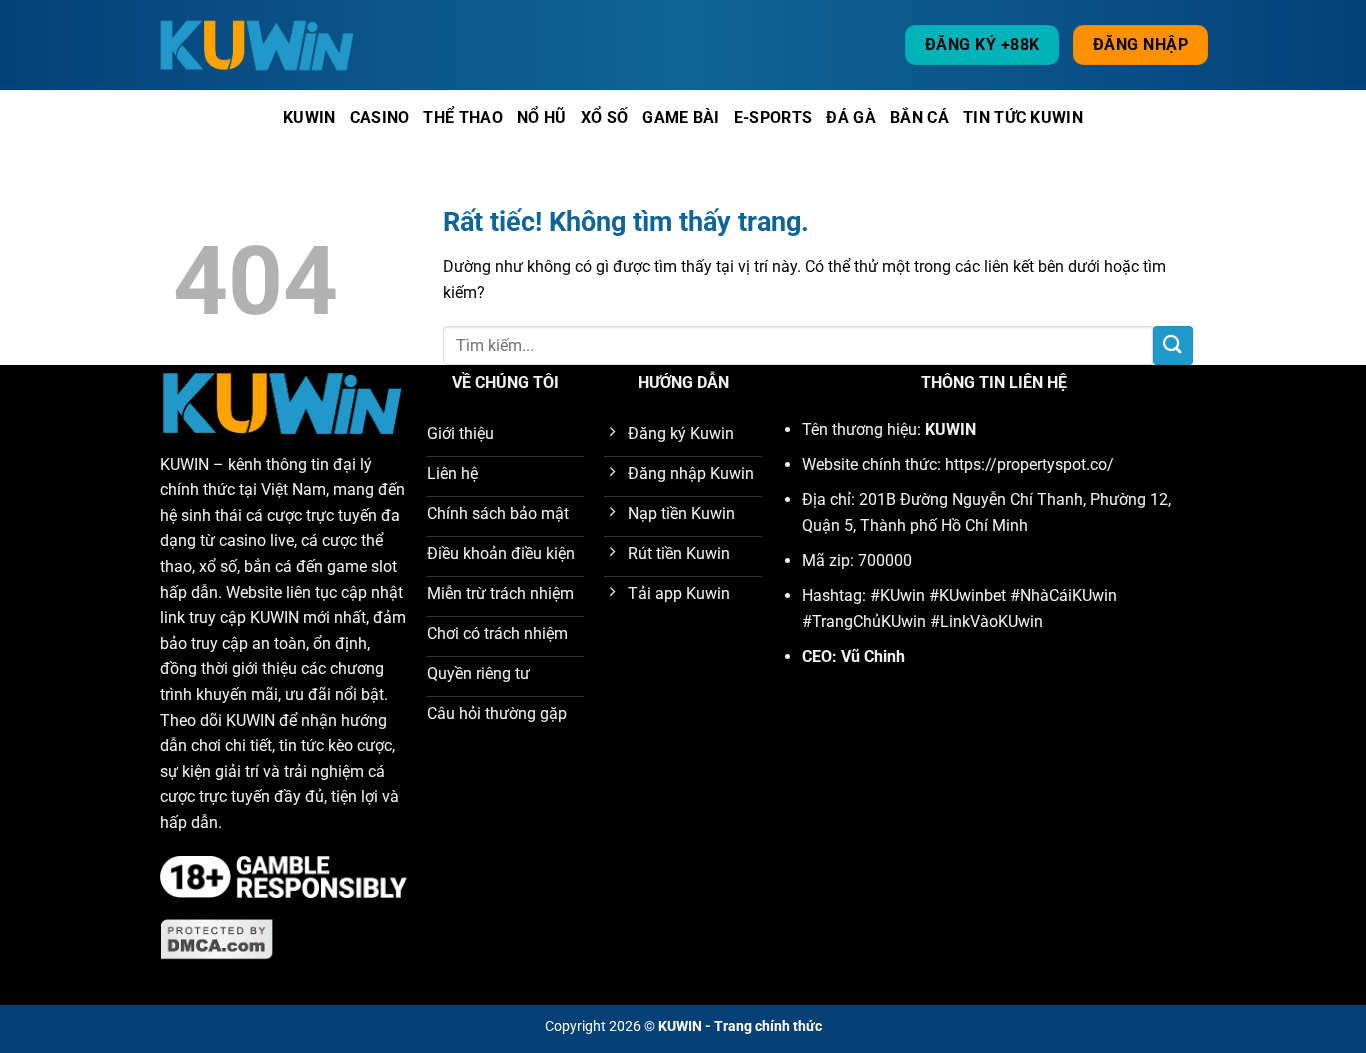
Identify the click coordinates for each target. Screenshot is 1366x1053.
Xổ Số (605, 117)
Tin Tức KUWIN (1023, 117)
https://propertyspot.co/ (1029, 464)
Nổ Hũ (542, 117)
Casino (380, 117)
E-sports (773, 117)
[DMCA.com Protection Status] (217, 938)
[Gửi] (1173, 345)
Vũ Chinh (873, 656)
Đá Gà (851, 117)
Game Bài (681, 117)
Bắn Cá (919, 117)
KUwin (309, 117)
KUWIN (184, 464)
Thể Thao (463, 117)
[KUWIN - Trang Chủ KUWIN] (258, 44)
